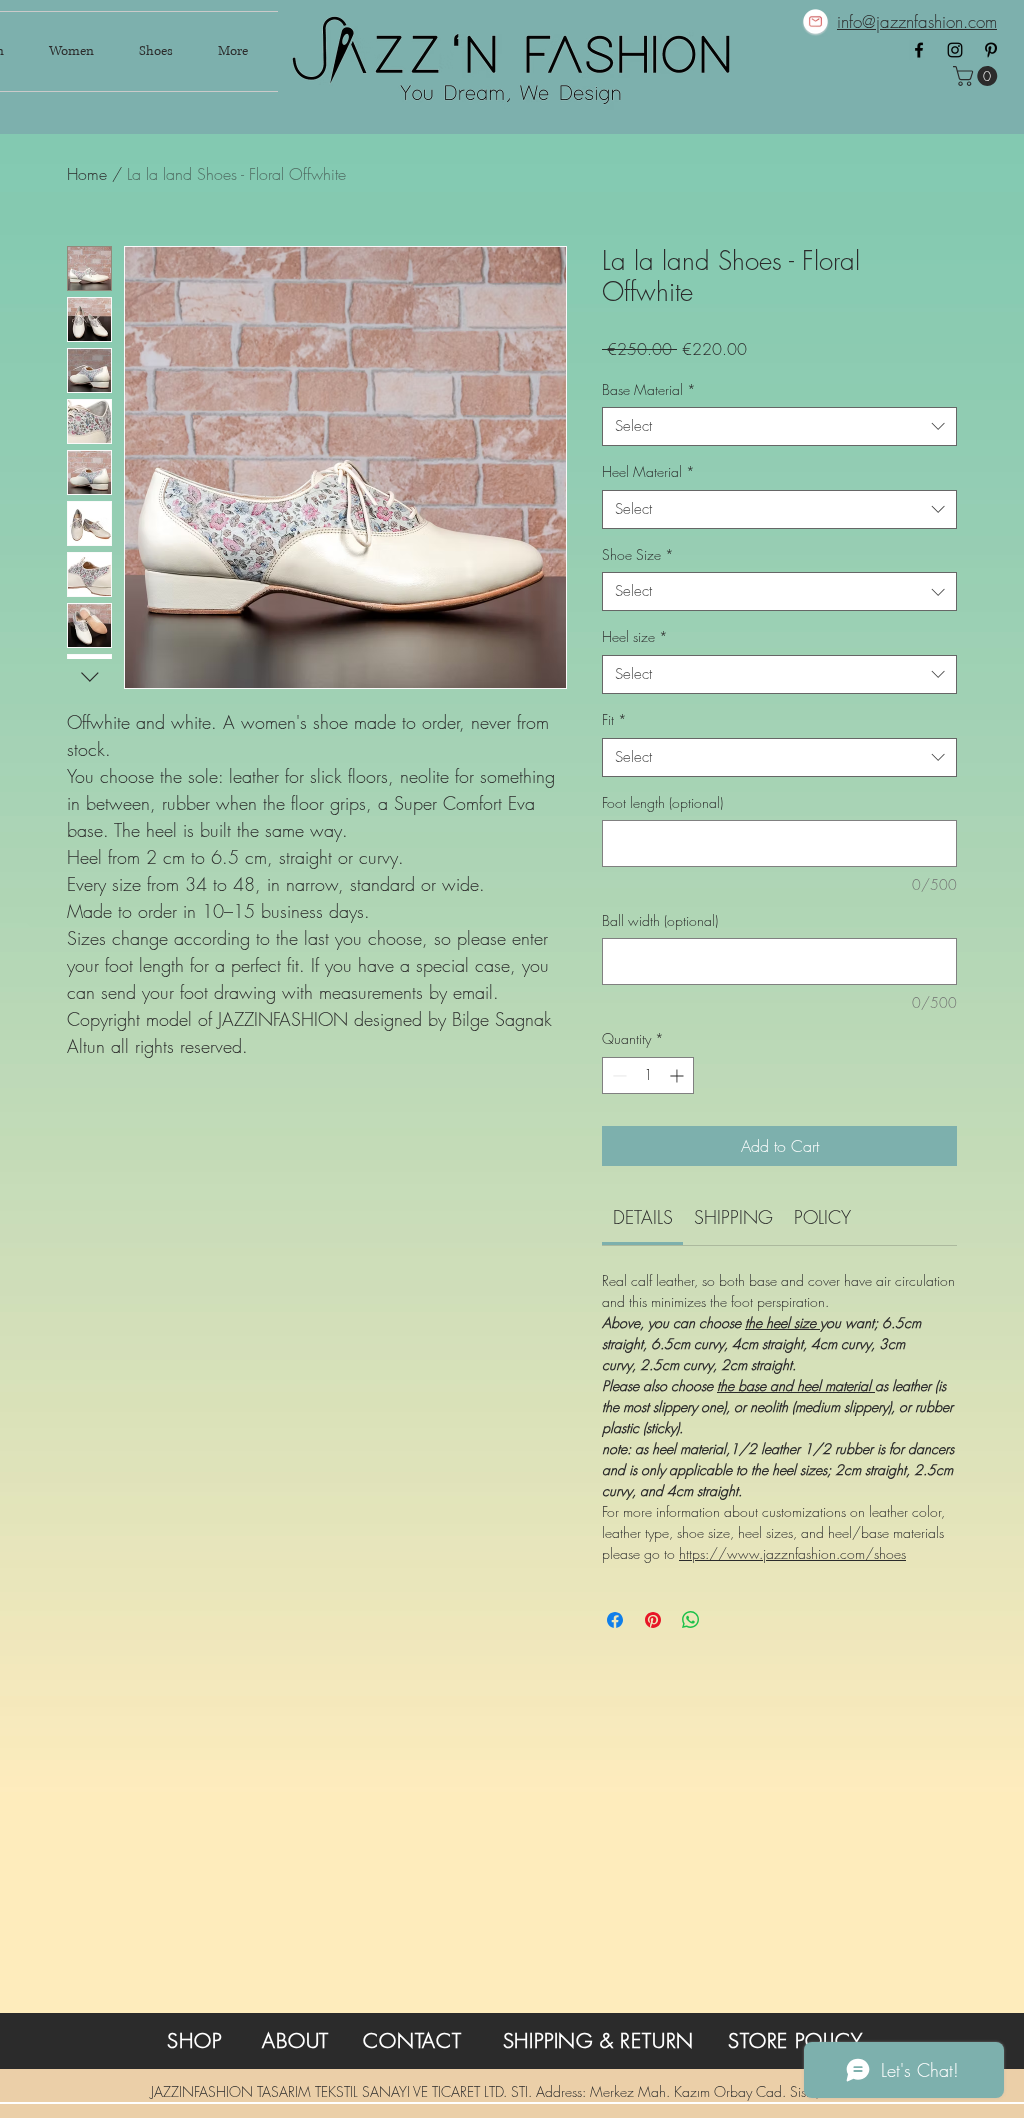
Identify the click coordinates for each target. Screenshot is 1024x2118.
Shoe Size (638, 554)
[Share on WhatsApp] (691, 1620)
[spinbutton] (648, 1075)
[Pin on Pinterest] (653, 1620)
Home (87, 174)
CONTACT (412, 2040)
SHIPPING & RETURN (599, 2040)
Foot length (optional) (662, 802)
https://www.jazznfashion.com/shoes (792, 1553)
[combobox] (779, 426)
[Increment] (678, 1075)
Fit (614, 719)
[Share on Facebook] (615, 1620)
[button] (977, 76)
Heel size (635, 636)
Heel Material (648, 471)
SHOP (194, 2040)
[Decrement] (617, 1075)
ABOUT (295, 2040)
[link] (643, 1217)
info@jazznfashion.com (917, 21)
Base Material (649, 389)
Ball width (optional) (660, 920)
